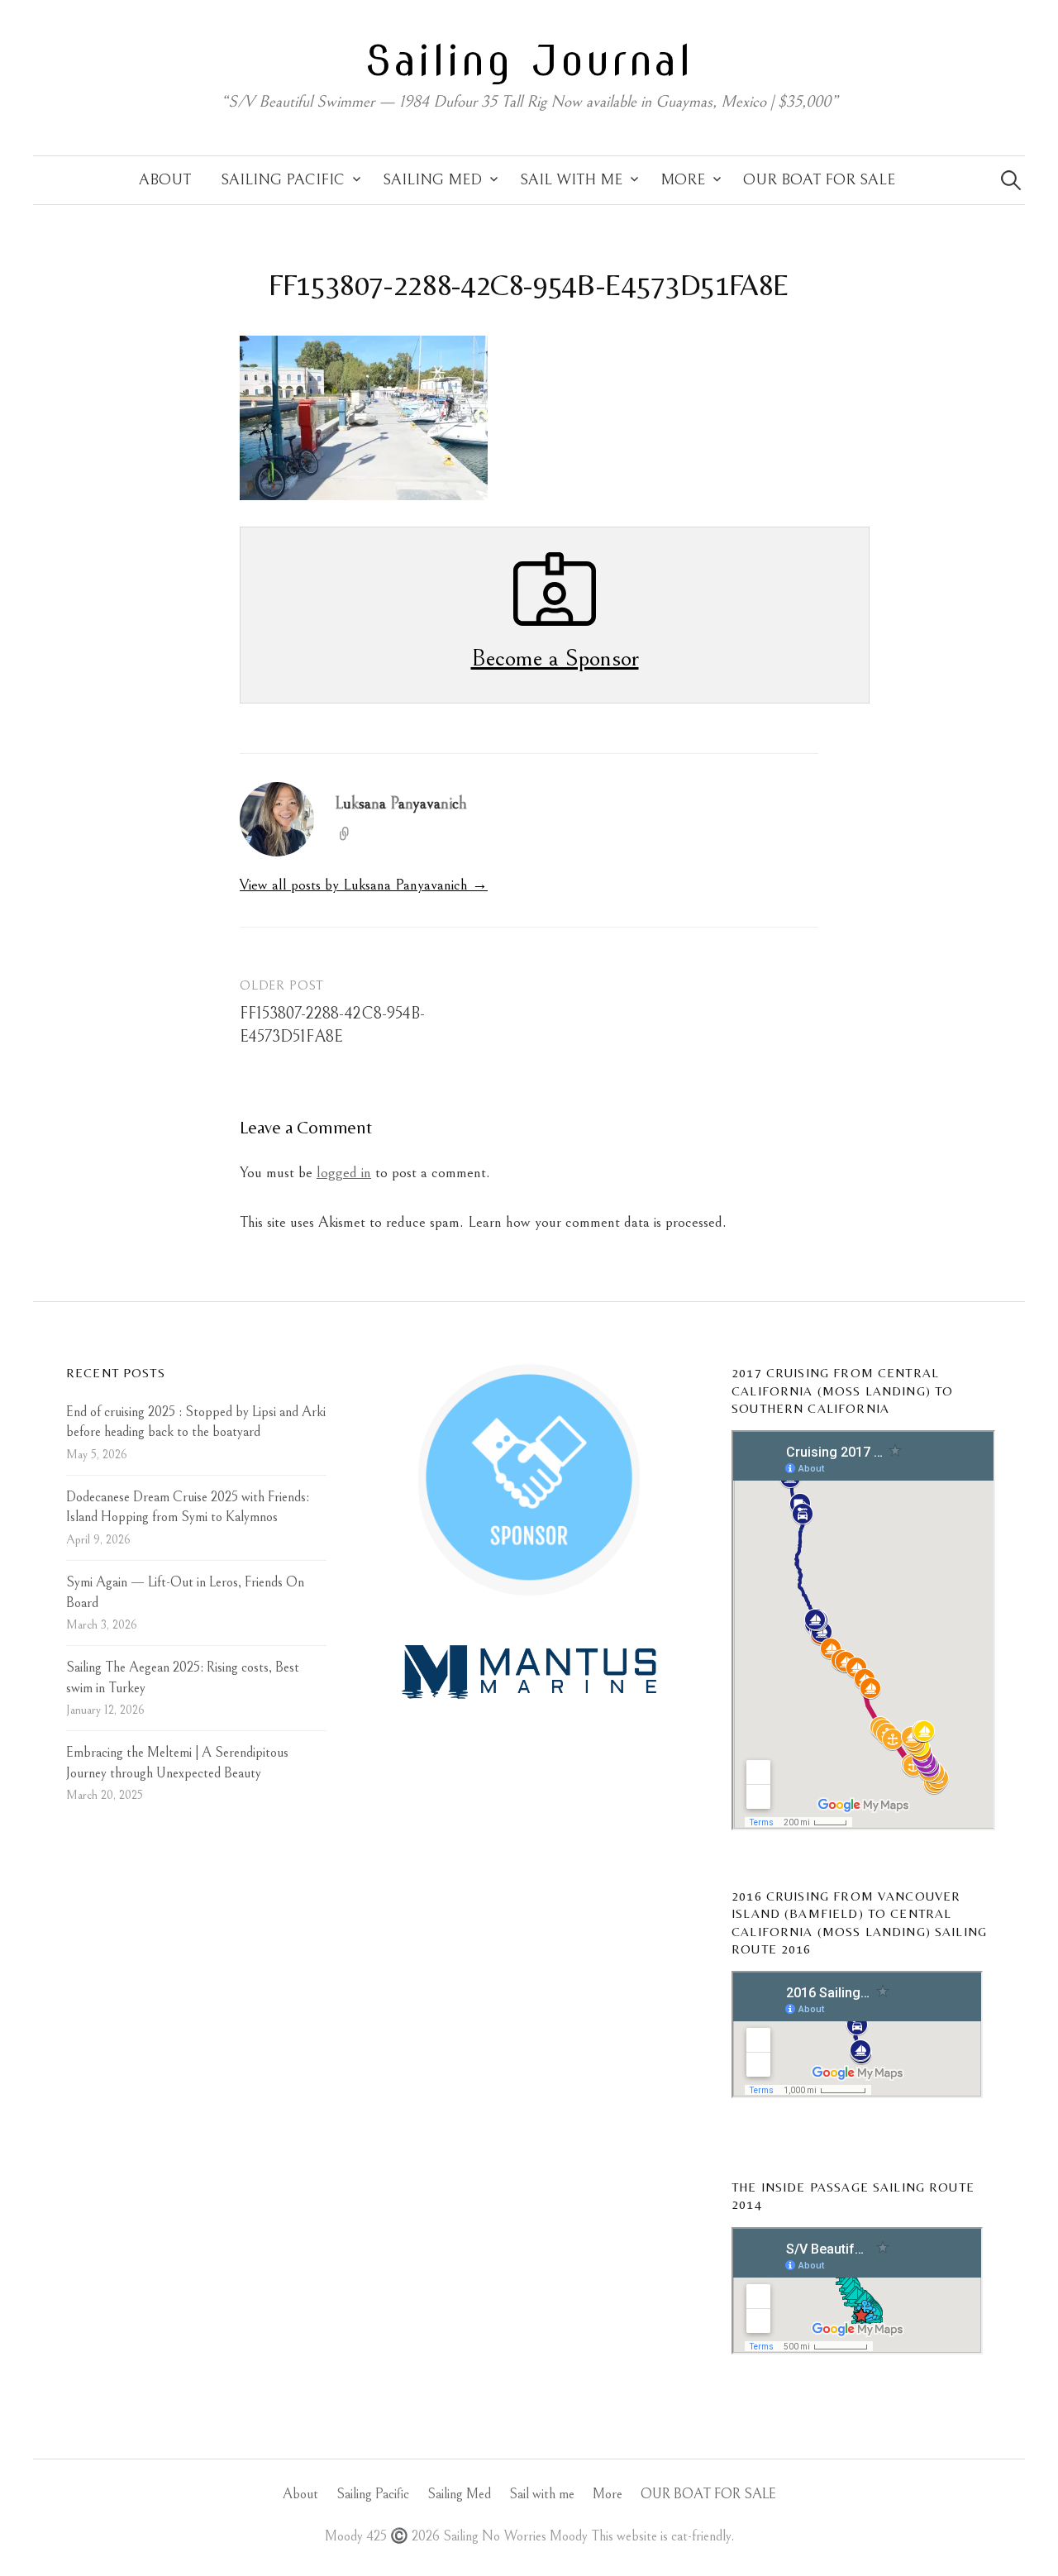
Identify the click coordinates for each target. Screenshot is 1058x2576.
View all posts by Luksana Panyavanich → (364, 885)
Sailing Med (432, 180)
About (165, 180)
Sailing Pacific (283, 180)
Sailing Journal (529, 60)
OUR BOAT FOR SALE (819, 180)
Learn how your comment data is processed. (597, 1222)
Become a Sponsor (555, 658)
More (683, 180)
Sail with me (571, 180)
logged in (344, 1173)
